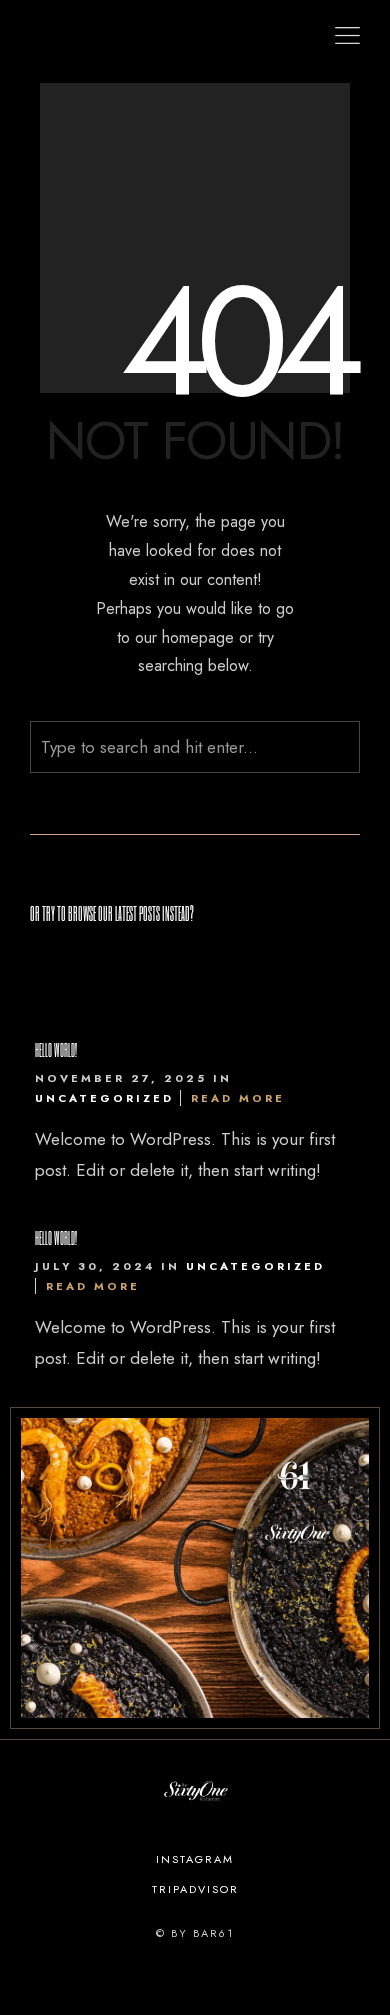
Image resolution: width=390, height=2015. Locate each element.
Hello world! (56, 1049)
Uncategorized (104, 1098)
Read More (238, 1098)
